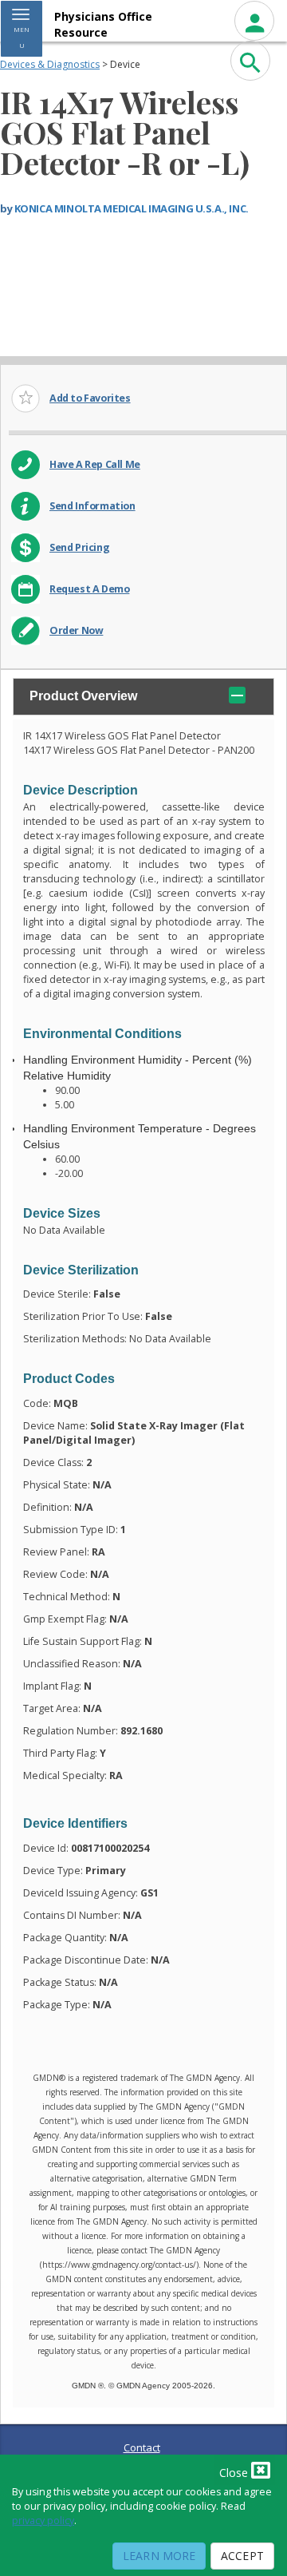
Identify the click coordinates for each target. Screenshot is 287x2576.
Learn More (159, 2556)
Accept (242, 2556)
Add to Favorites (90, 398)
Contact (142, 2447)
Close (235, 2473)
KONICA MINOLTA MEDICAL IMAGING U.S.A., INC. (132, 208)
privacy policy (43, 2521)
